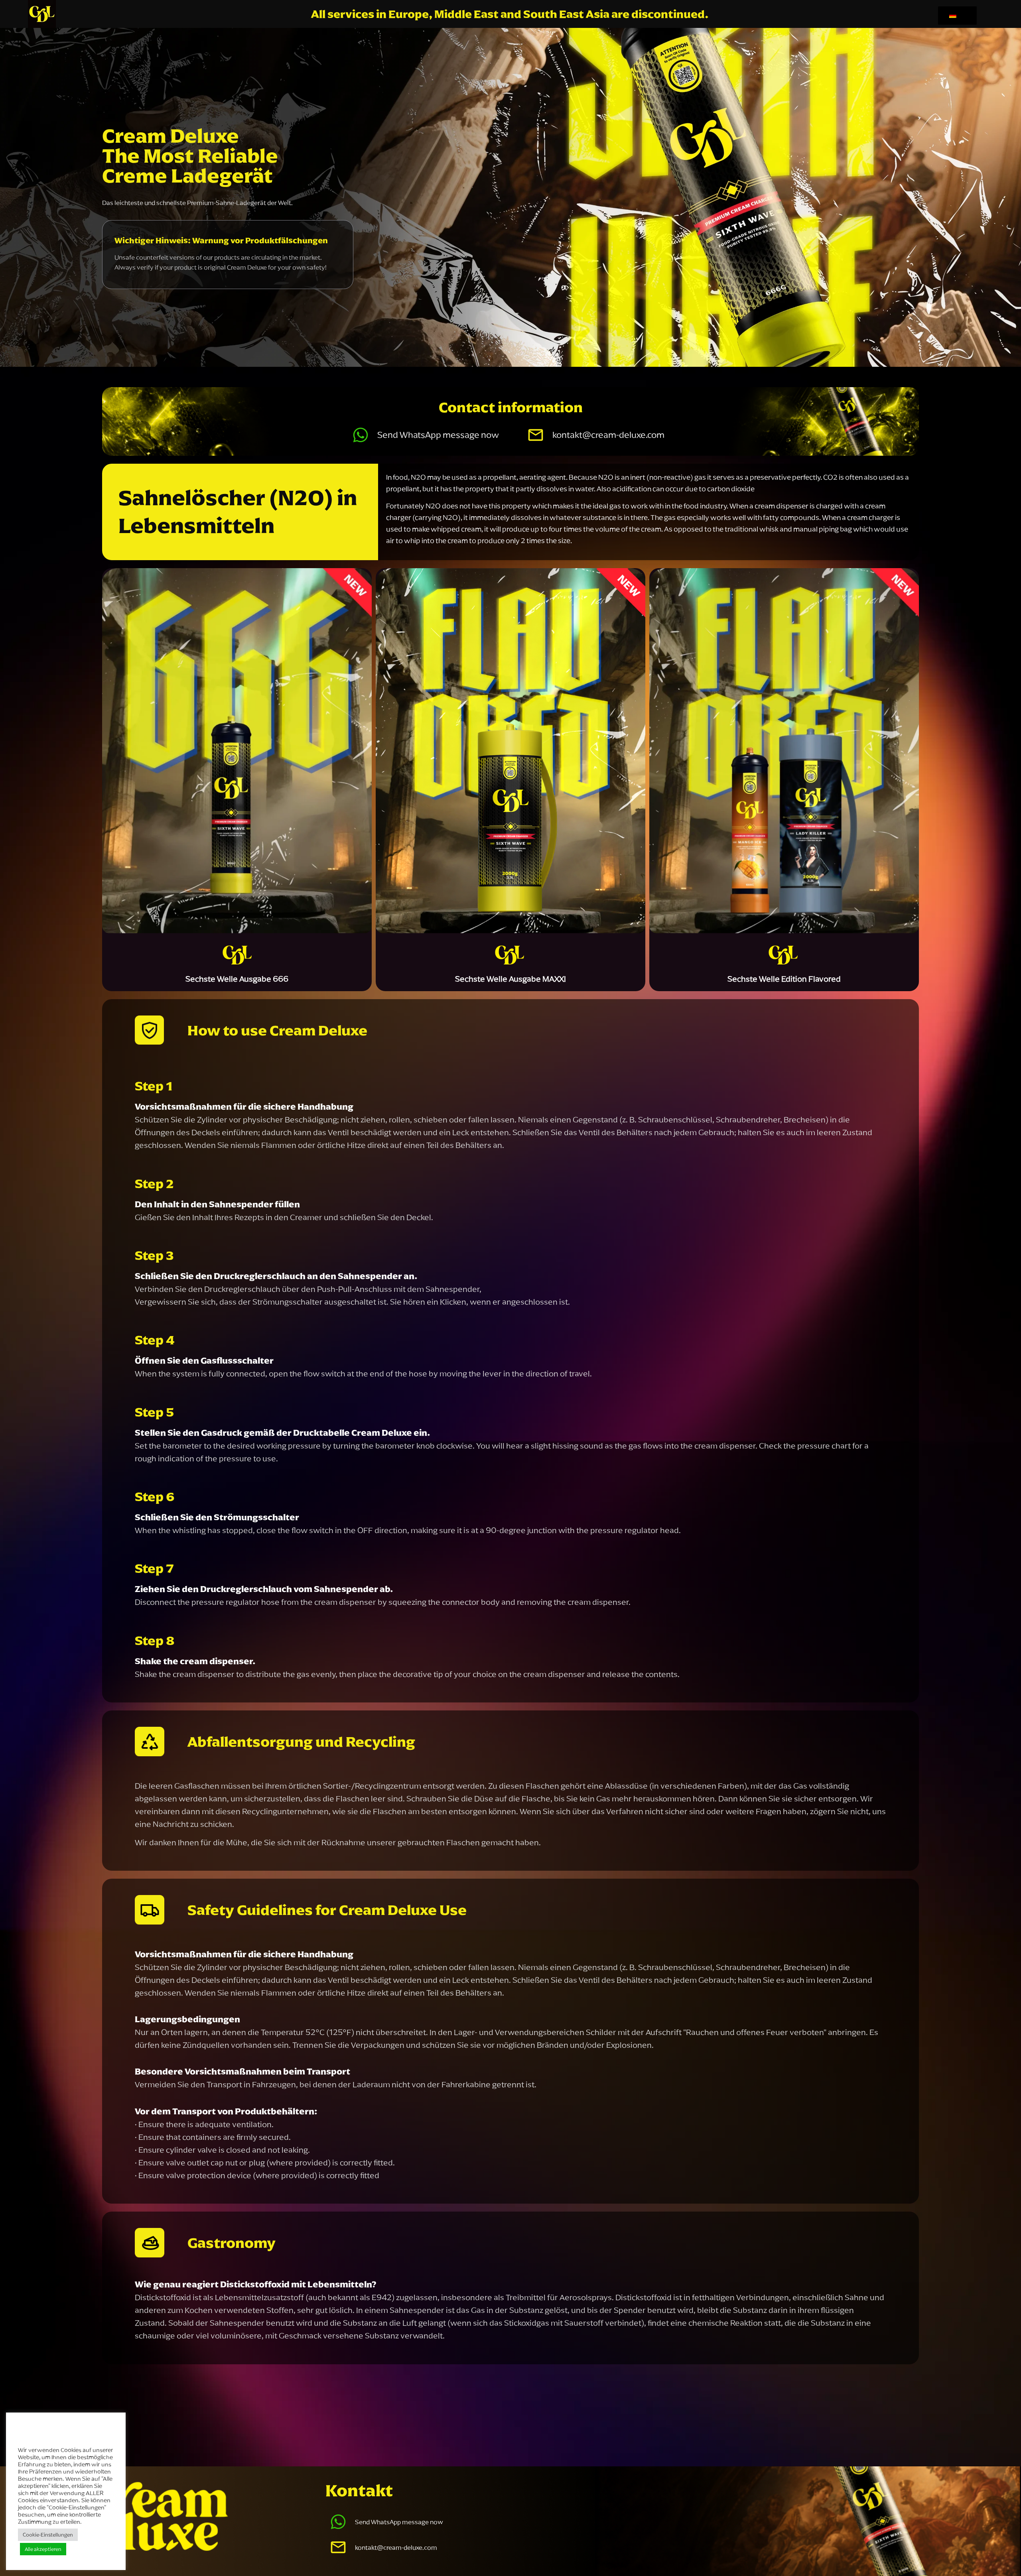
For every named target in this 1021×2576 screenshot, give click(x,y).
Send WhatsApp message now (438, 435)
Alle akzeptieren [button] (43, 2549)
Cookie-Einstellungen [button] (48, 2535)
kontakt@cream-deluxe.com (608, 435)
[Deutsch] (956, 16)
